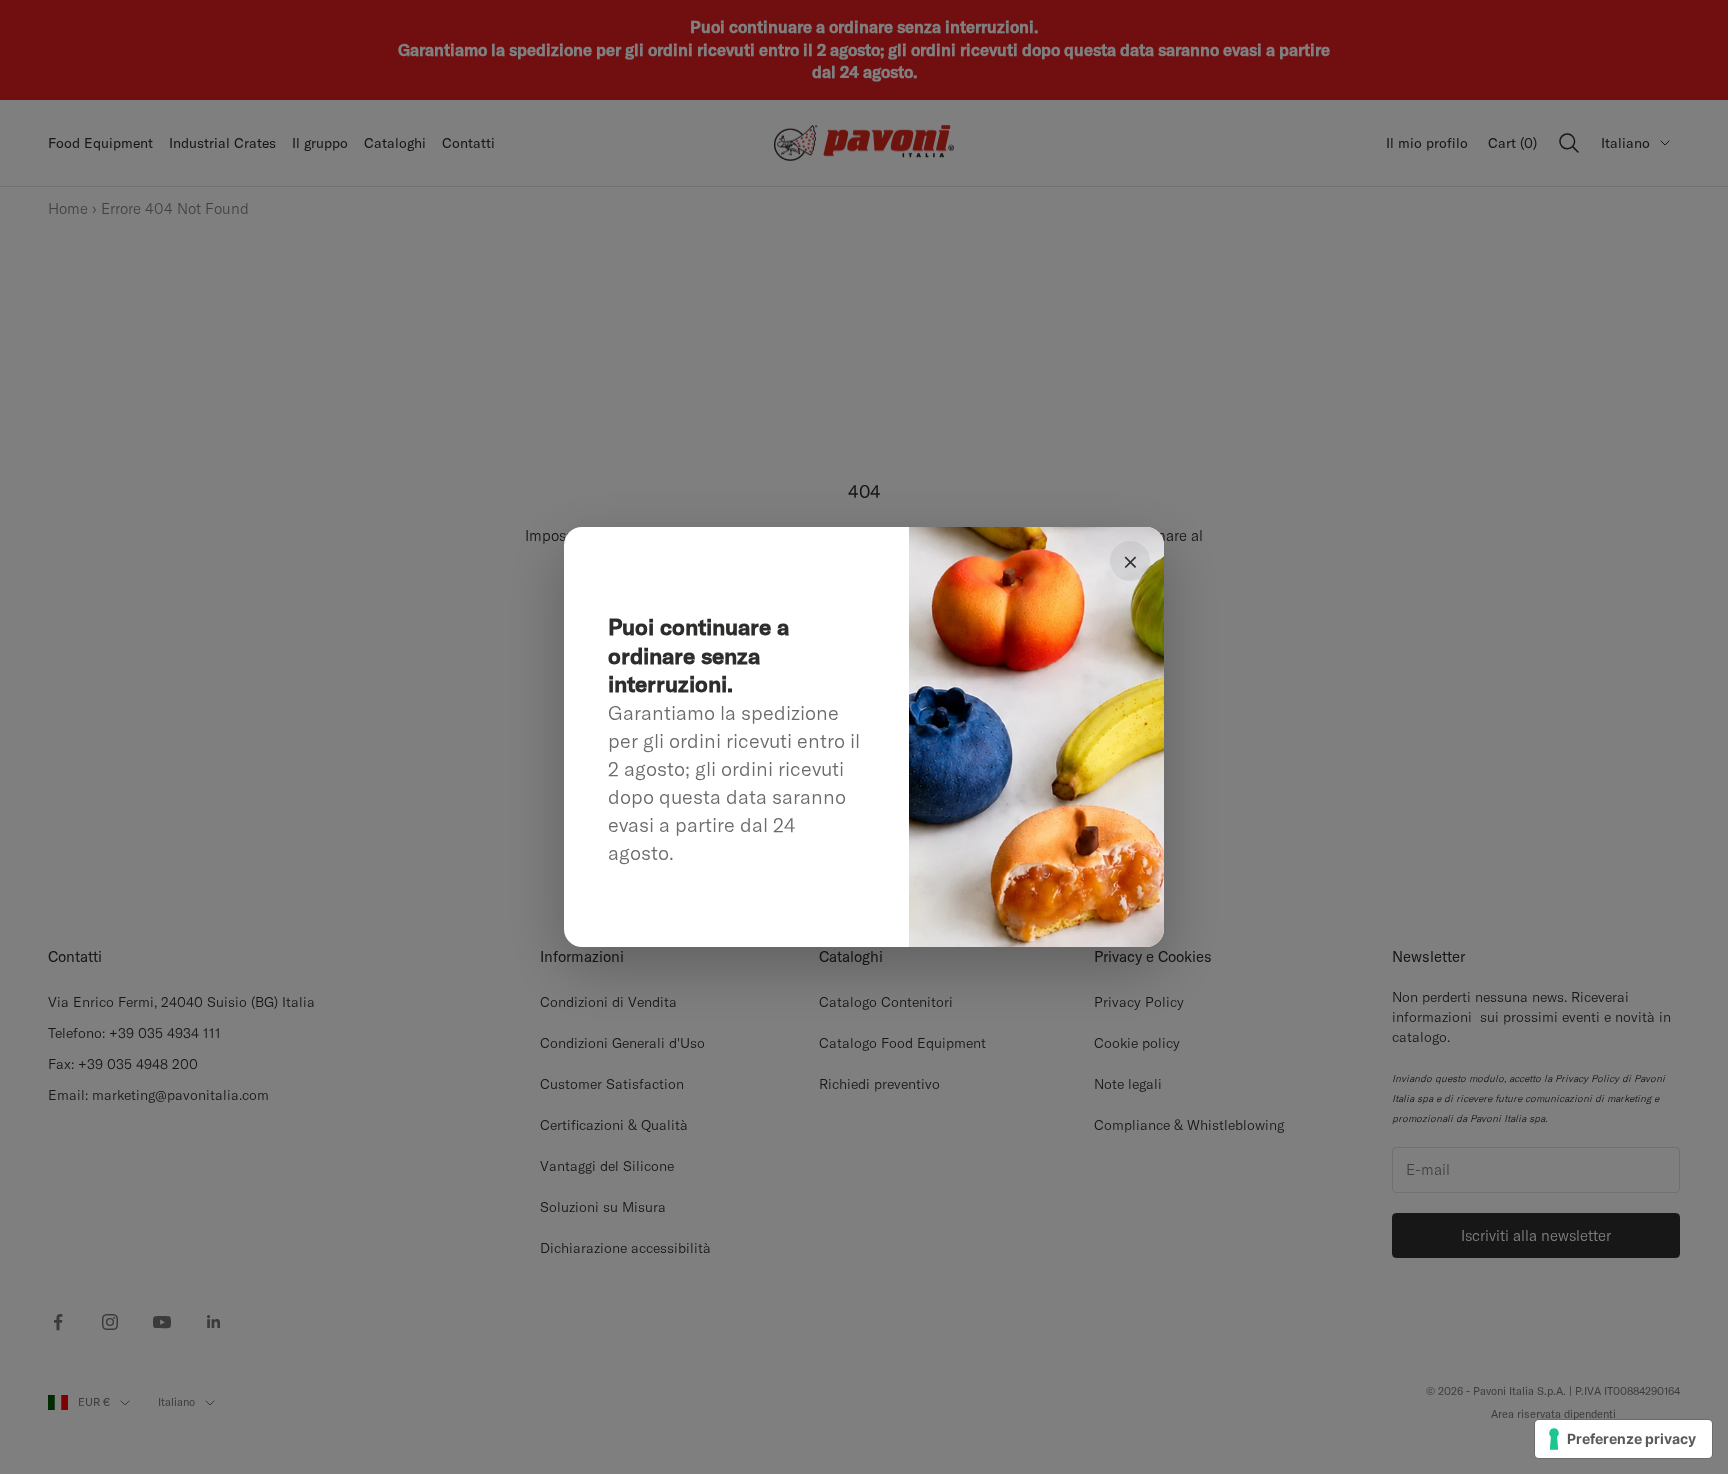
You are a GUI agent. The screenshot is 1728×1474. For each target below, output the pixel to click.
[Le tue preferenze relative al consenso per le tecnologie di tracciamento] (1623, 1439)
